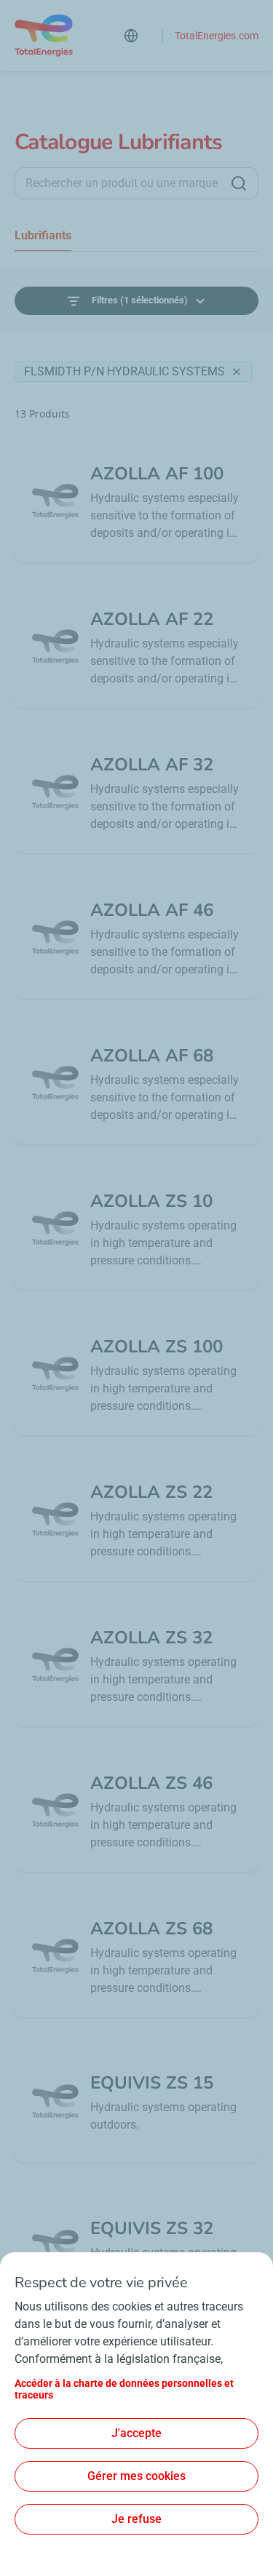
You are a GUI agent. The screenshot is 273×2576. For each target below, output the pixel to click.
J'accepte (136, 2433)
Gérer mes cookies (136, 2476)
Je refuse (136, 2519)
